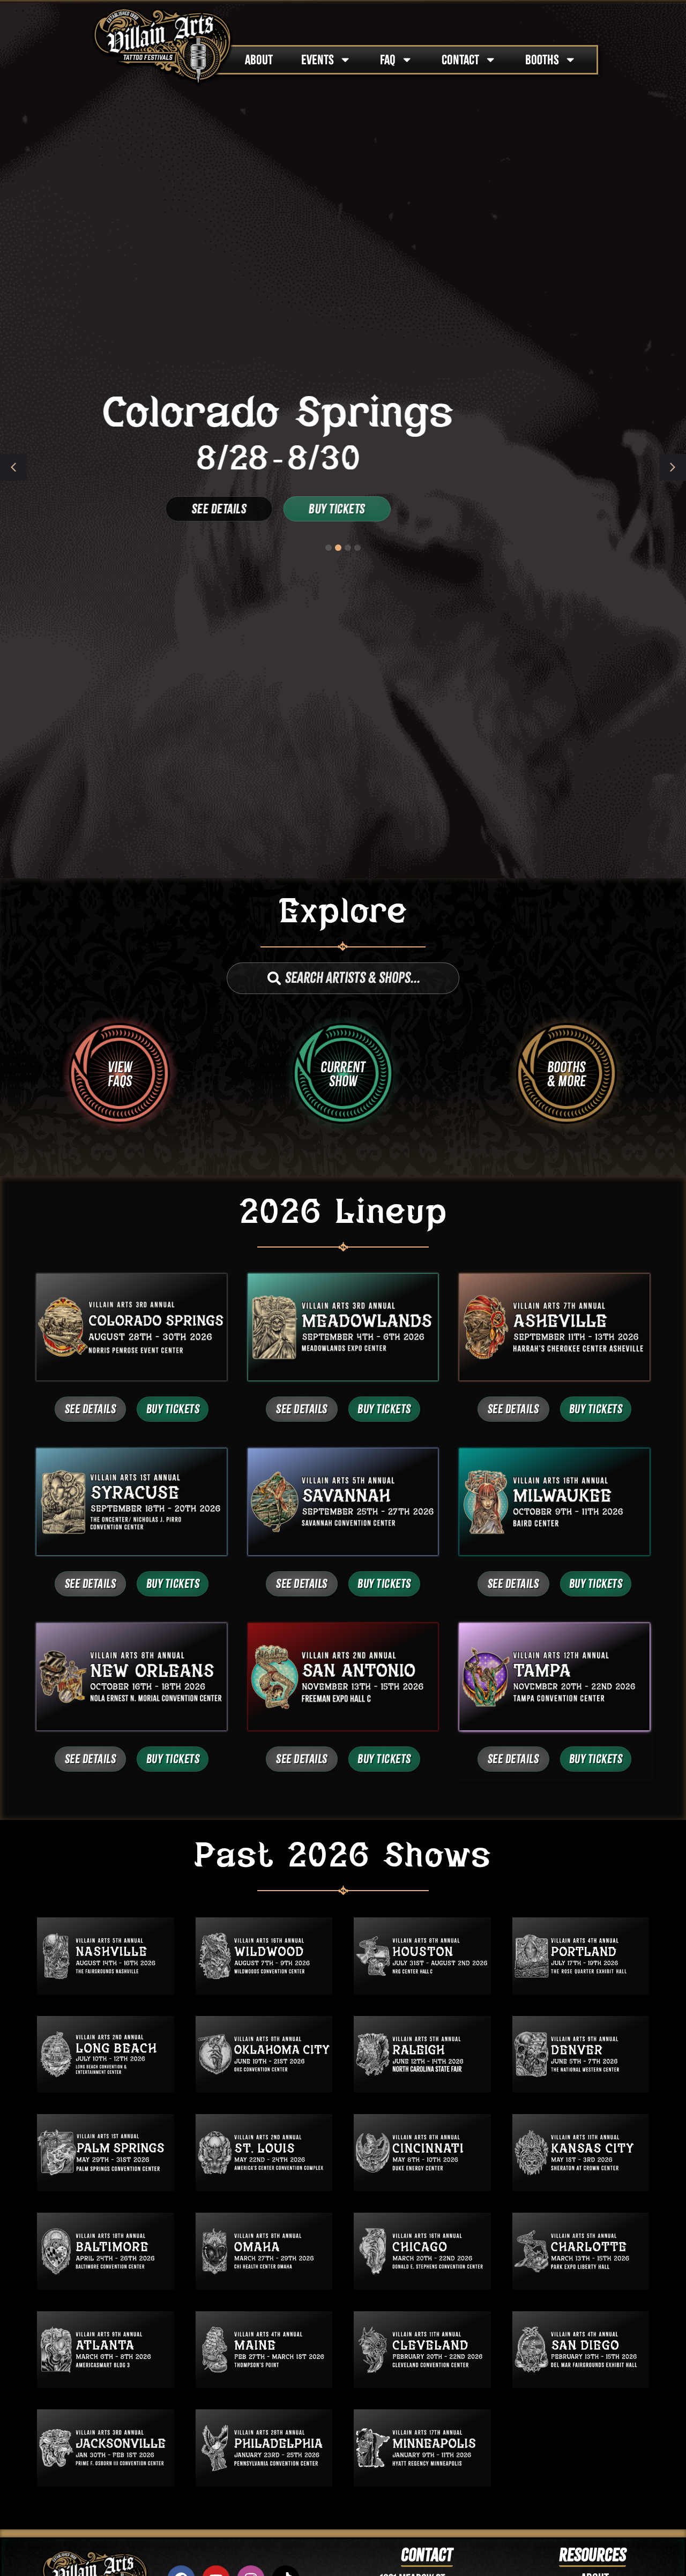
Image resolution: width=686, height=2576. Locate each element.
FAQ (388, 60)
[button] (673, 467)
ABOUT (259, 60)
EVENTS (318, 60)
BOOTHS (542, 60)
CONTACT (460, 60)
